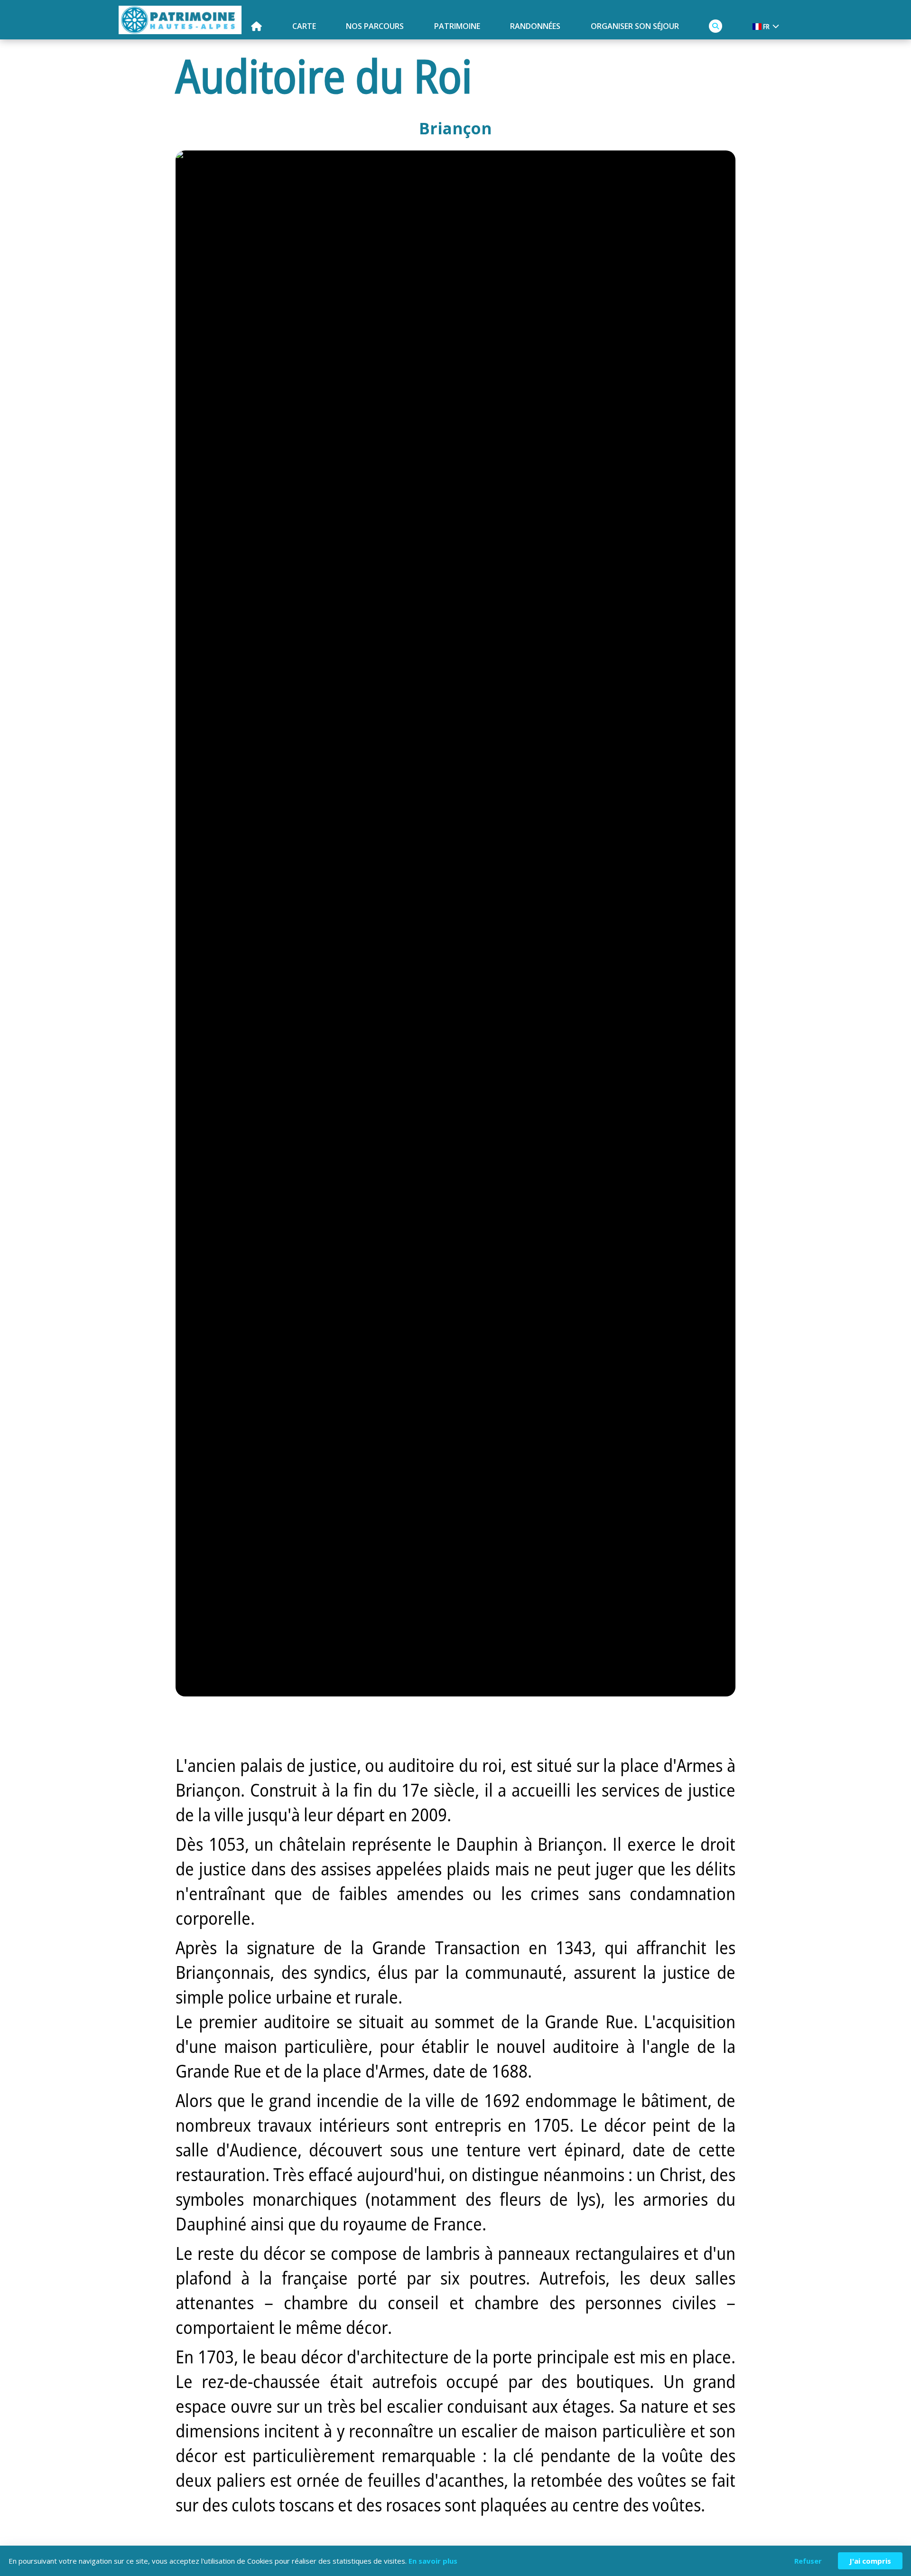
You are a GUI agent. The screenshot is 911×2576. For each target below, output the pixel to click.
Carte (304, 26)
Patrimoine (457, 26)
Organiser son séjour (635, 26)
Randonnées (535, 26)
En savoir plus (433, 2561)
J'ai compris (870, 2561)
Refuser (808, 2561)
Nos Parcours (375, 26)
